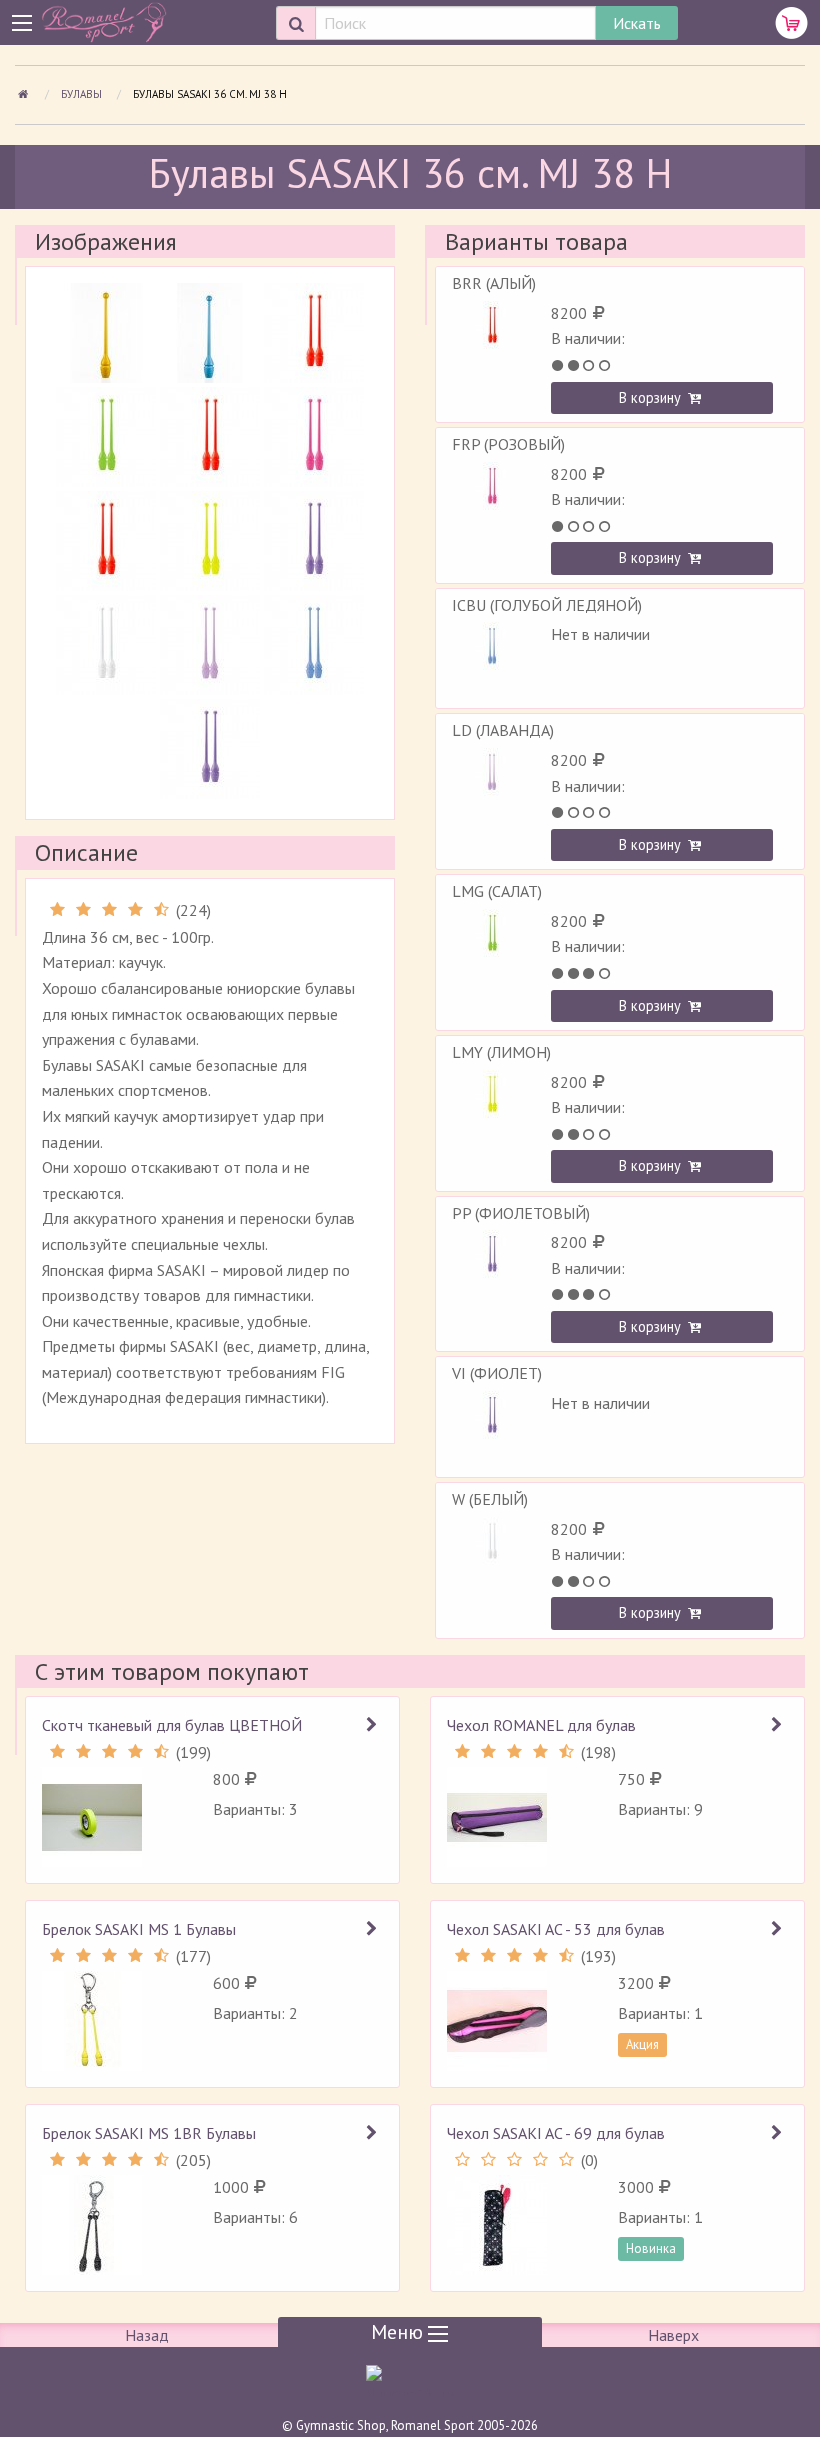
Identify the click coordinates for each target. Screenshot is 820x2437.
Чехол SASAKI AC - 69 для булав (556, 2133)
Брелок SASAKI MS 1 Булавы (139, 1929)
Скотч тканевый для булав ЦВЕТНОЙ (172, 1725)
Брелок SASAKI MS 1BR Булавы (149, 2133)
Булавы (83, 94)
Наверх (673, 2335)
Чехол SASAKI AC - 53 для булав (556, 1929)
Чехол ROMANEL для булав (541, 1725)
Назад (147, 2335)
